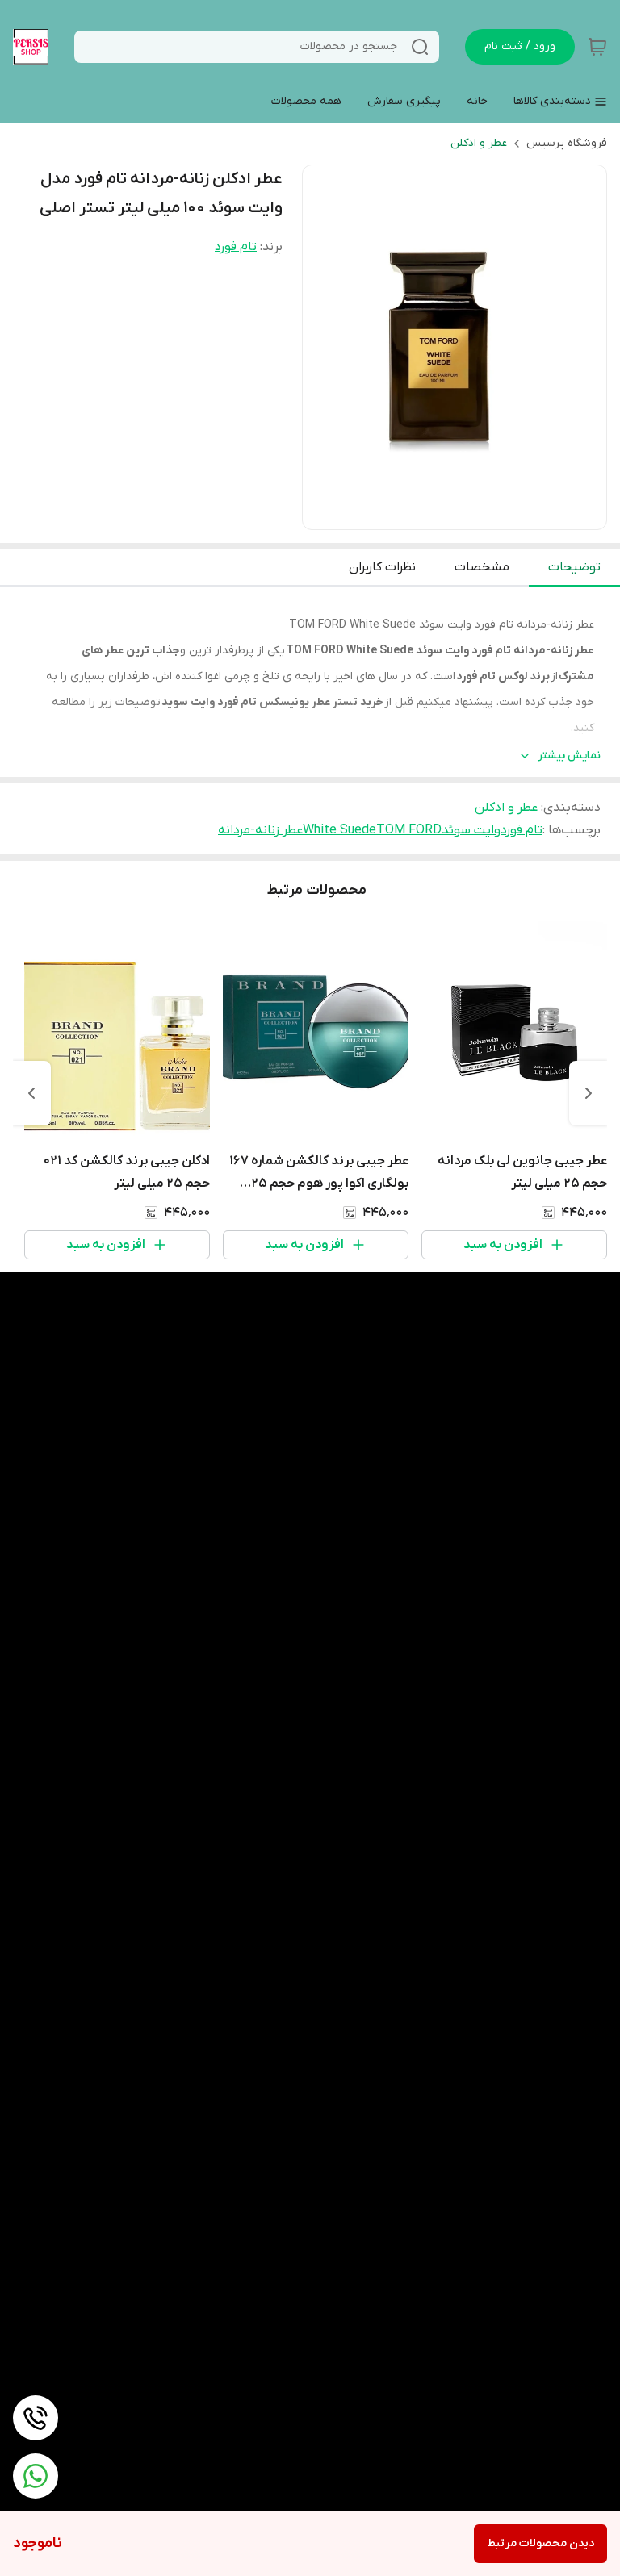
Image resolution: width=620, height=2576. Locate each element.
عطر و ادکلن (479, 143)
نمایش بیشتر (569, 756)
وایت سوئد (471, 830)
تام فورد (236, 247)
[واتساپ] (36, 2476)
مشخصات (482, 567)
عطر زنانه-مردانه (260, 830)
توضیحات (574, 567)
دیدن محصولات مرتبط (540, 2543)
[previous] (589, 1093)
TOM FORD (409, 830)
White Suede (339, 830)
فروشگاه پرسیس (567, 143)
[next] (31, 1093)
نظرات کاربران (382, 567)
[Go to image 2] (442, 513)
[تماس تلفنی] (36, 2418)
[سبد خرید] (597, 47)
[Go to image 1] (461, 513)
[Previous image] (325, 348)
